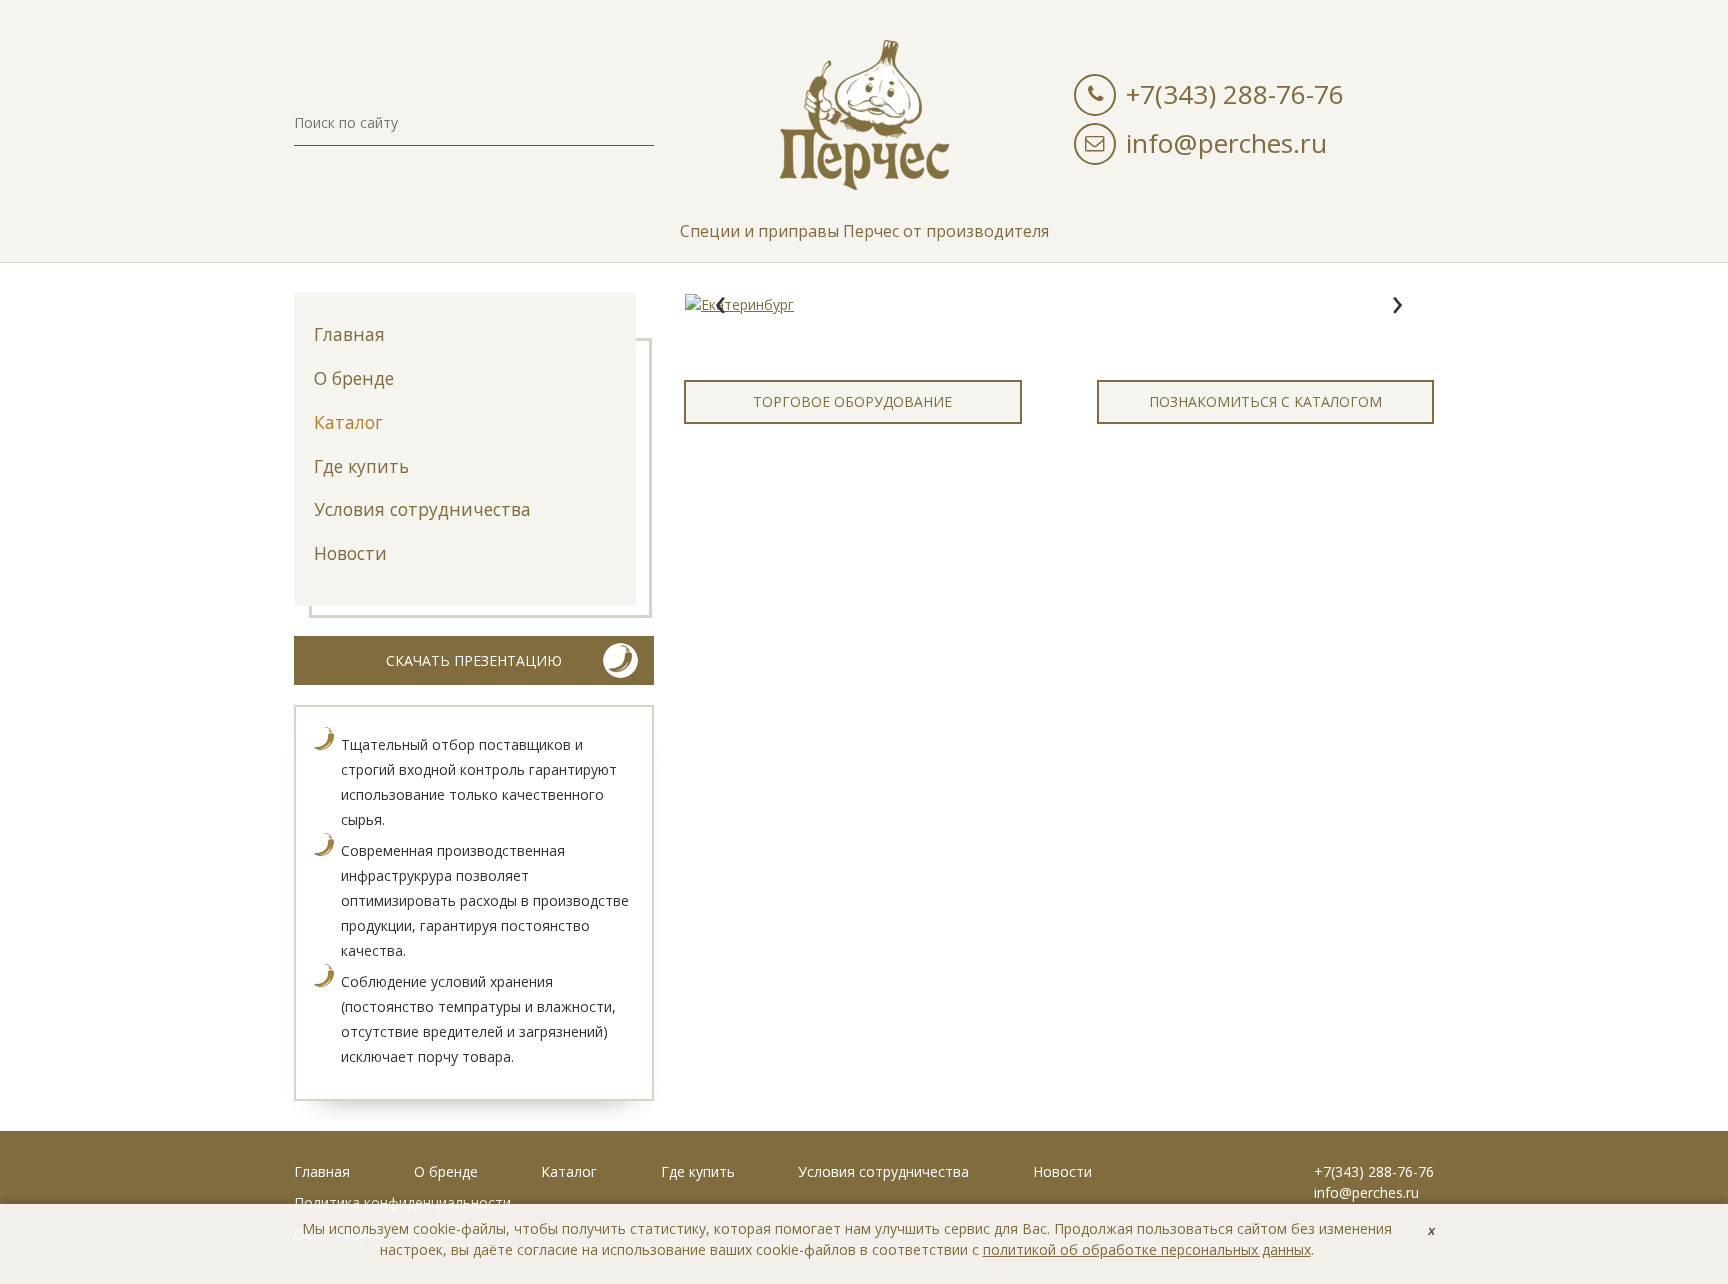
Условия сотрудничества (422, 509)
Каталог (348, 422)
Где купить (361, 466)
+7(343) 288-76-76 (1235, 94)
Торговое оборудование (852, 401)
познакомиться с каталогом (1265, 401)
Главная (349, 334)
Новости (350, 553)
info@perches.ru (1226, 143)
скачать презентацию (474, 660)
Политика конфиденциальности (402, 1202)
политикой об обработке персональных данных (1147, 1249)
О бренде (354, 378)
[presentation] (720, 305)
